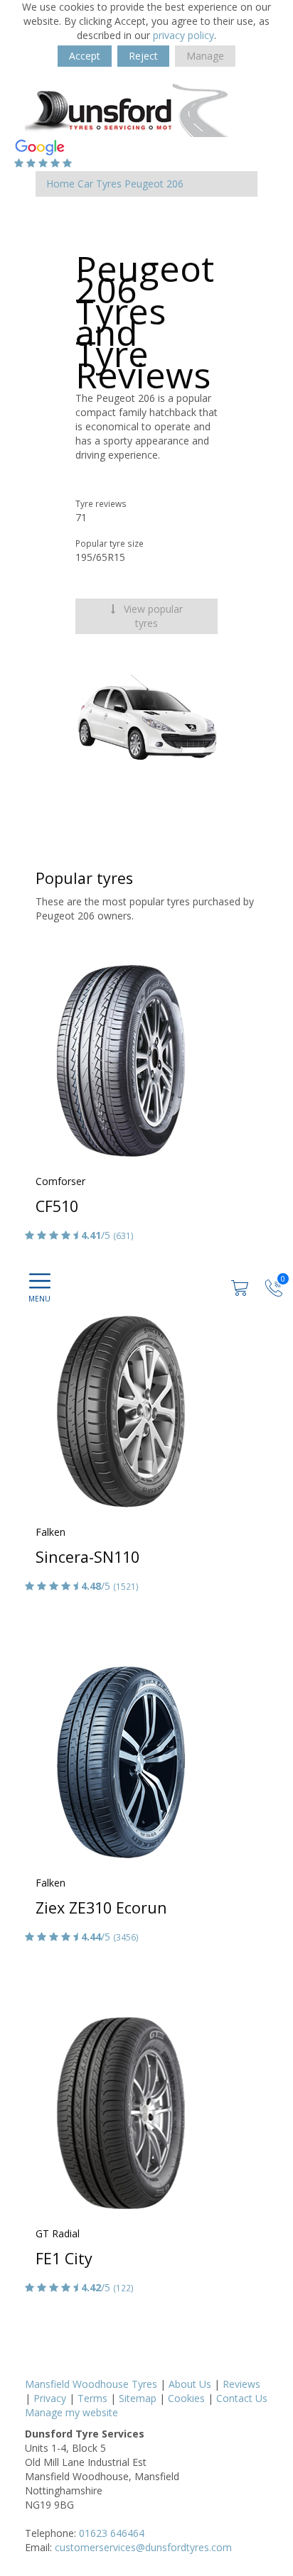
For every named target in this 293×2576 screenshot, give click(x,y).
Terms (92, 2398)
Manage (205, 56)
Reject (143, 56)
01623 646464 (112, 2533)
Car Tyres (100, 184)
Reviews (241, 2384)
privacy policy (183, 35)
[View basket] (241, 1287)
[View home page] (132, 109)
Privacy (50, 2398)
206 (175, 184)
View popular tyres (152, 616)
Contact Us (242, 2398)
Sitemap (138, 2398)
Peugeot (144, 184)
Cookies (186, 2398)
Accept (85, 56)
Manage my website (71, 2412)
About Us (190, 2384)
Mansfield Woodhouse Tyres (91, 2384)
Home (60, 184)
